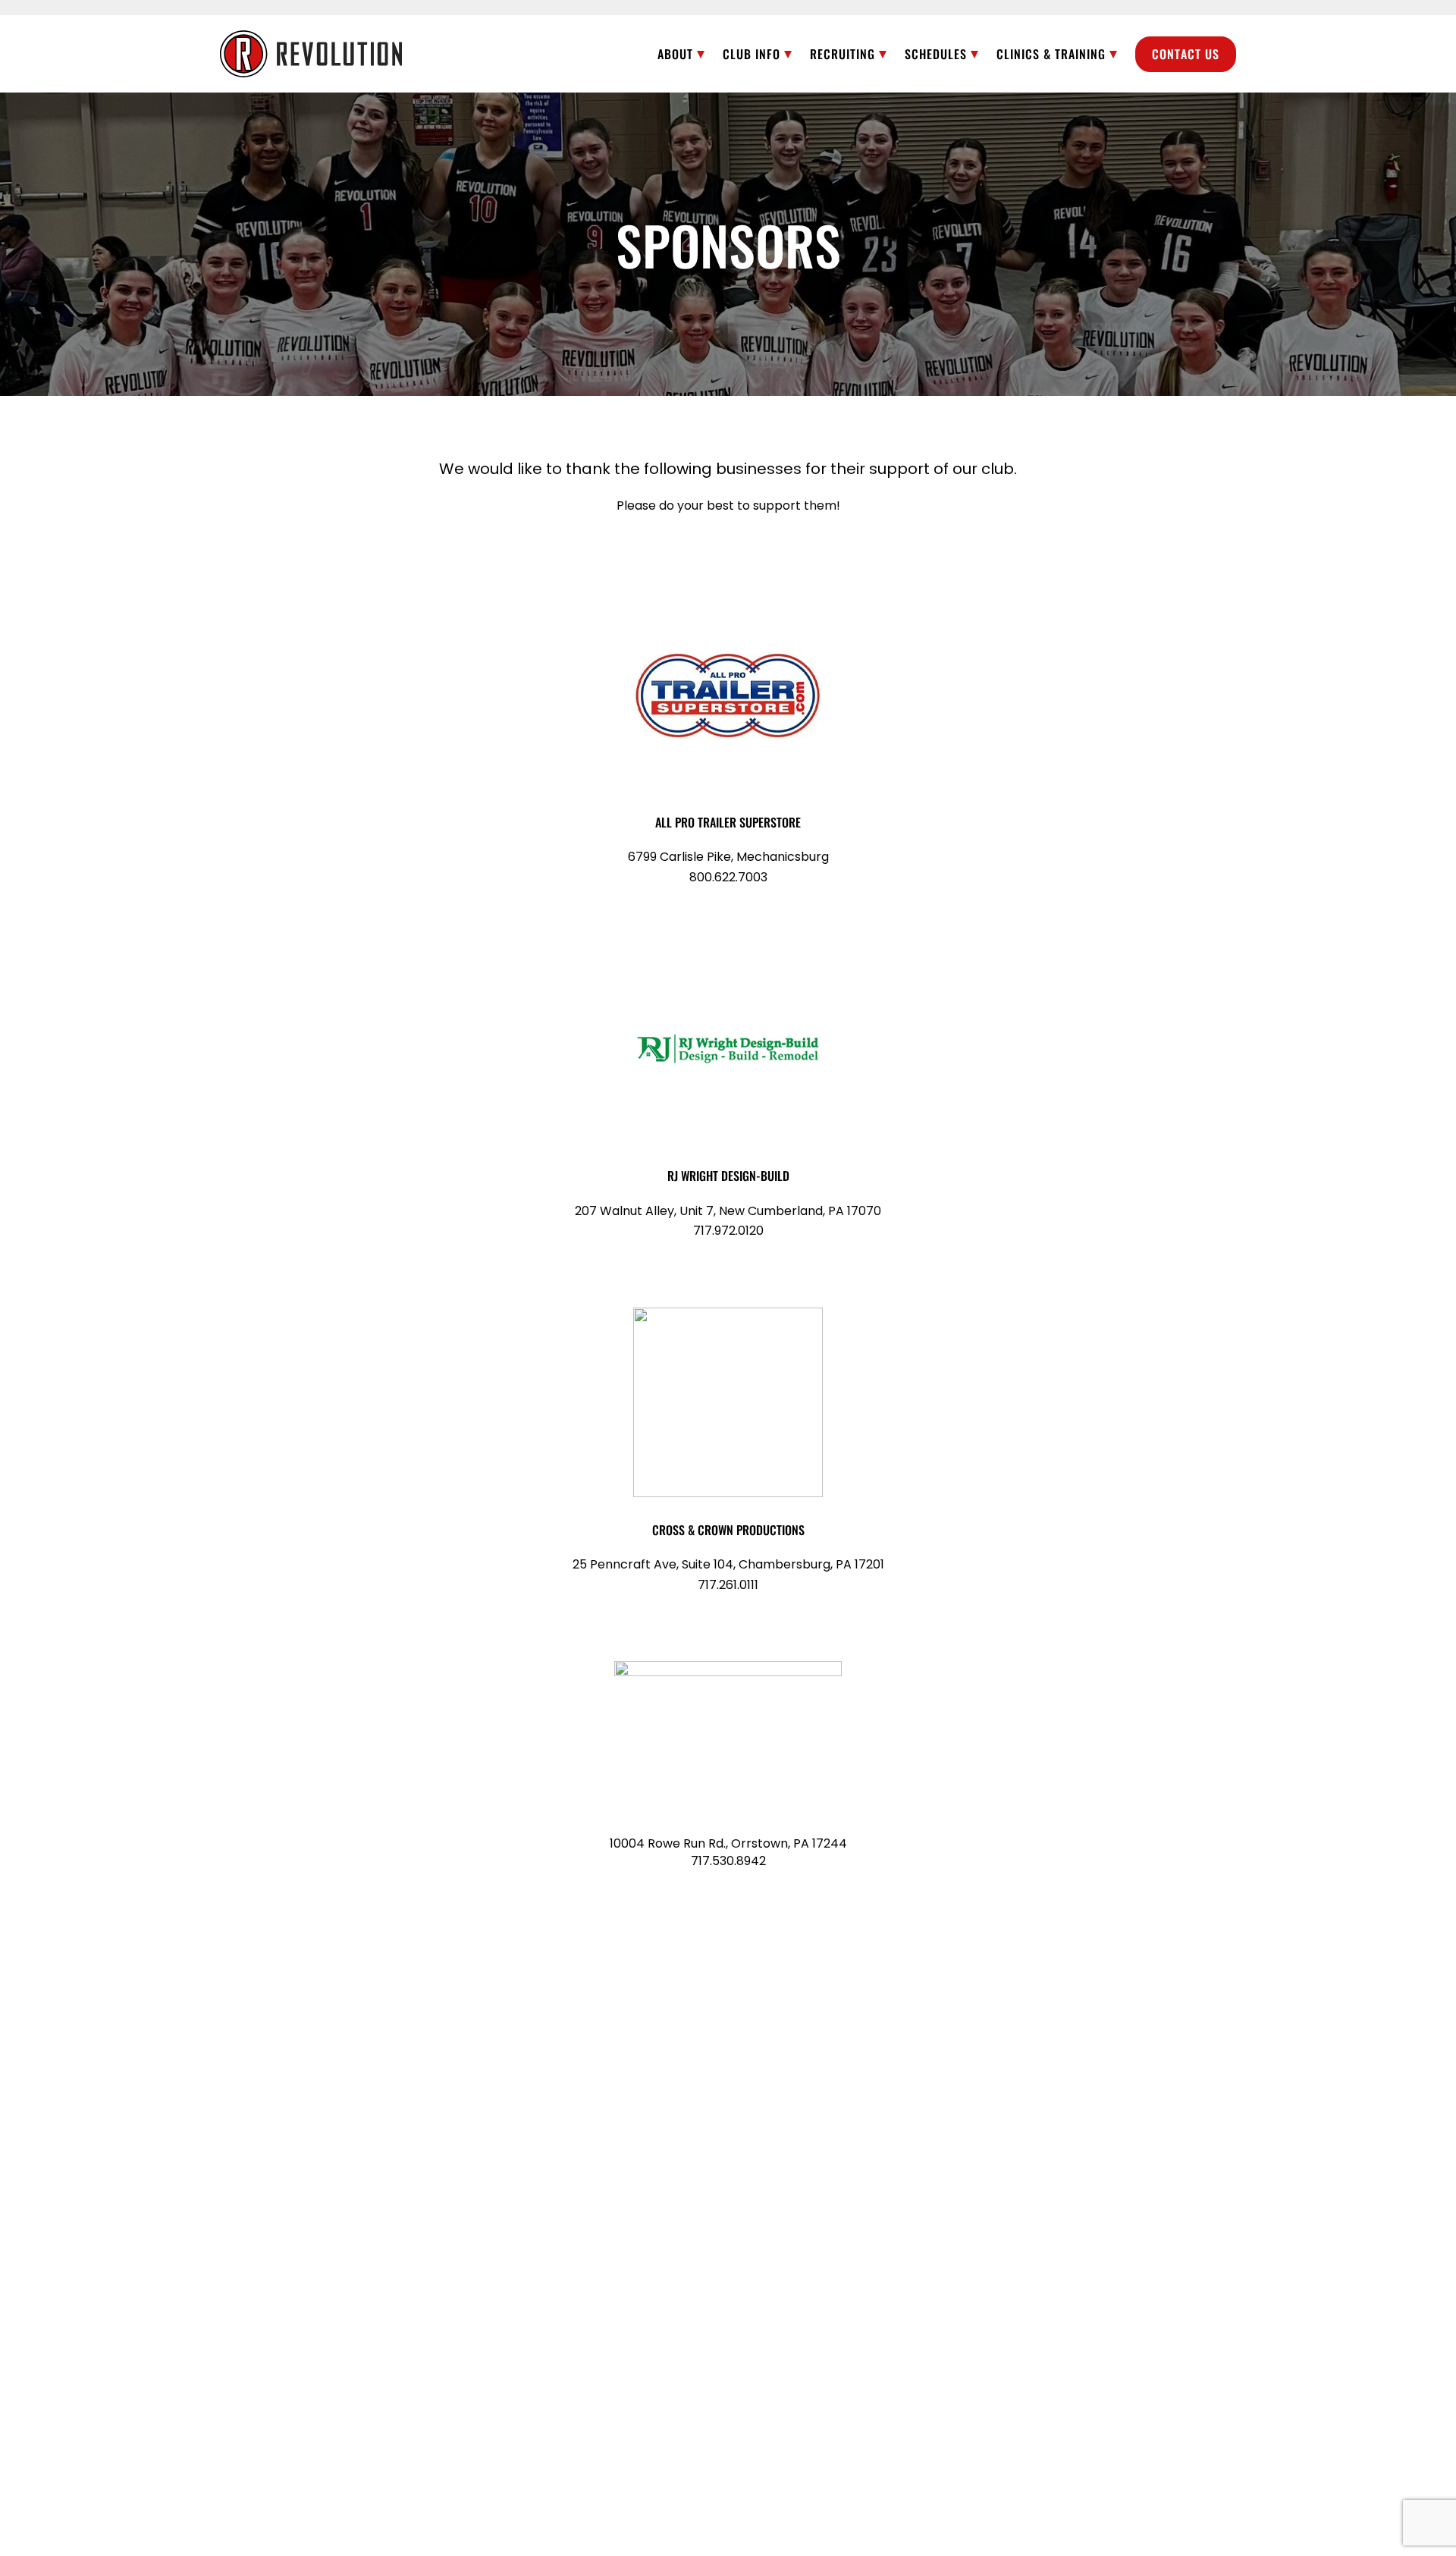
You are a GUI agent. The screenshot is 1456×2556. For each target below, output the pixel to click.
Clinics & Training (1051, 54)
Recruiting (843, 54)
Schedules (936, 54)
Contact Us (1186, 54)
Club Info (752, 54)
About (675, 54)
